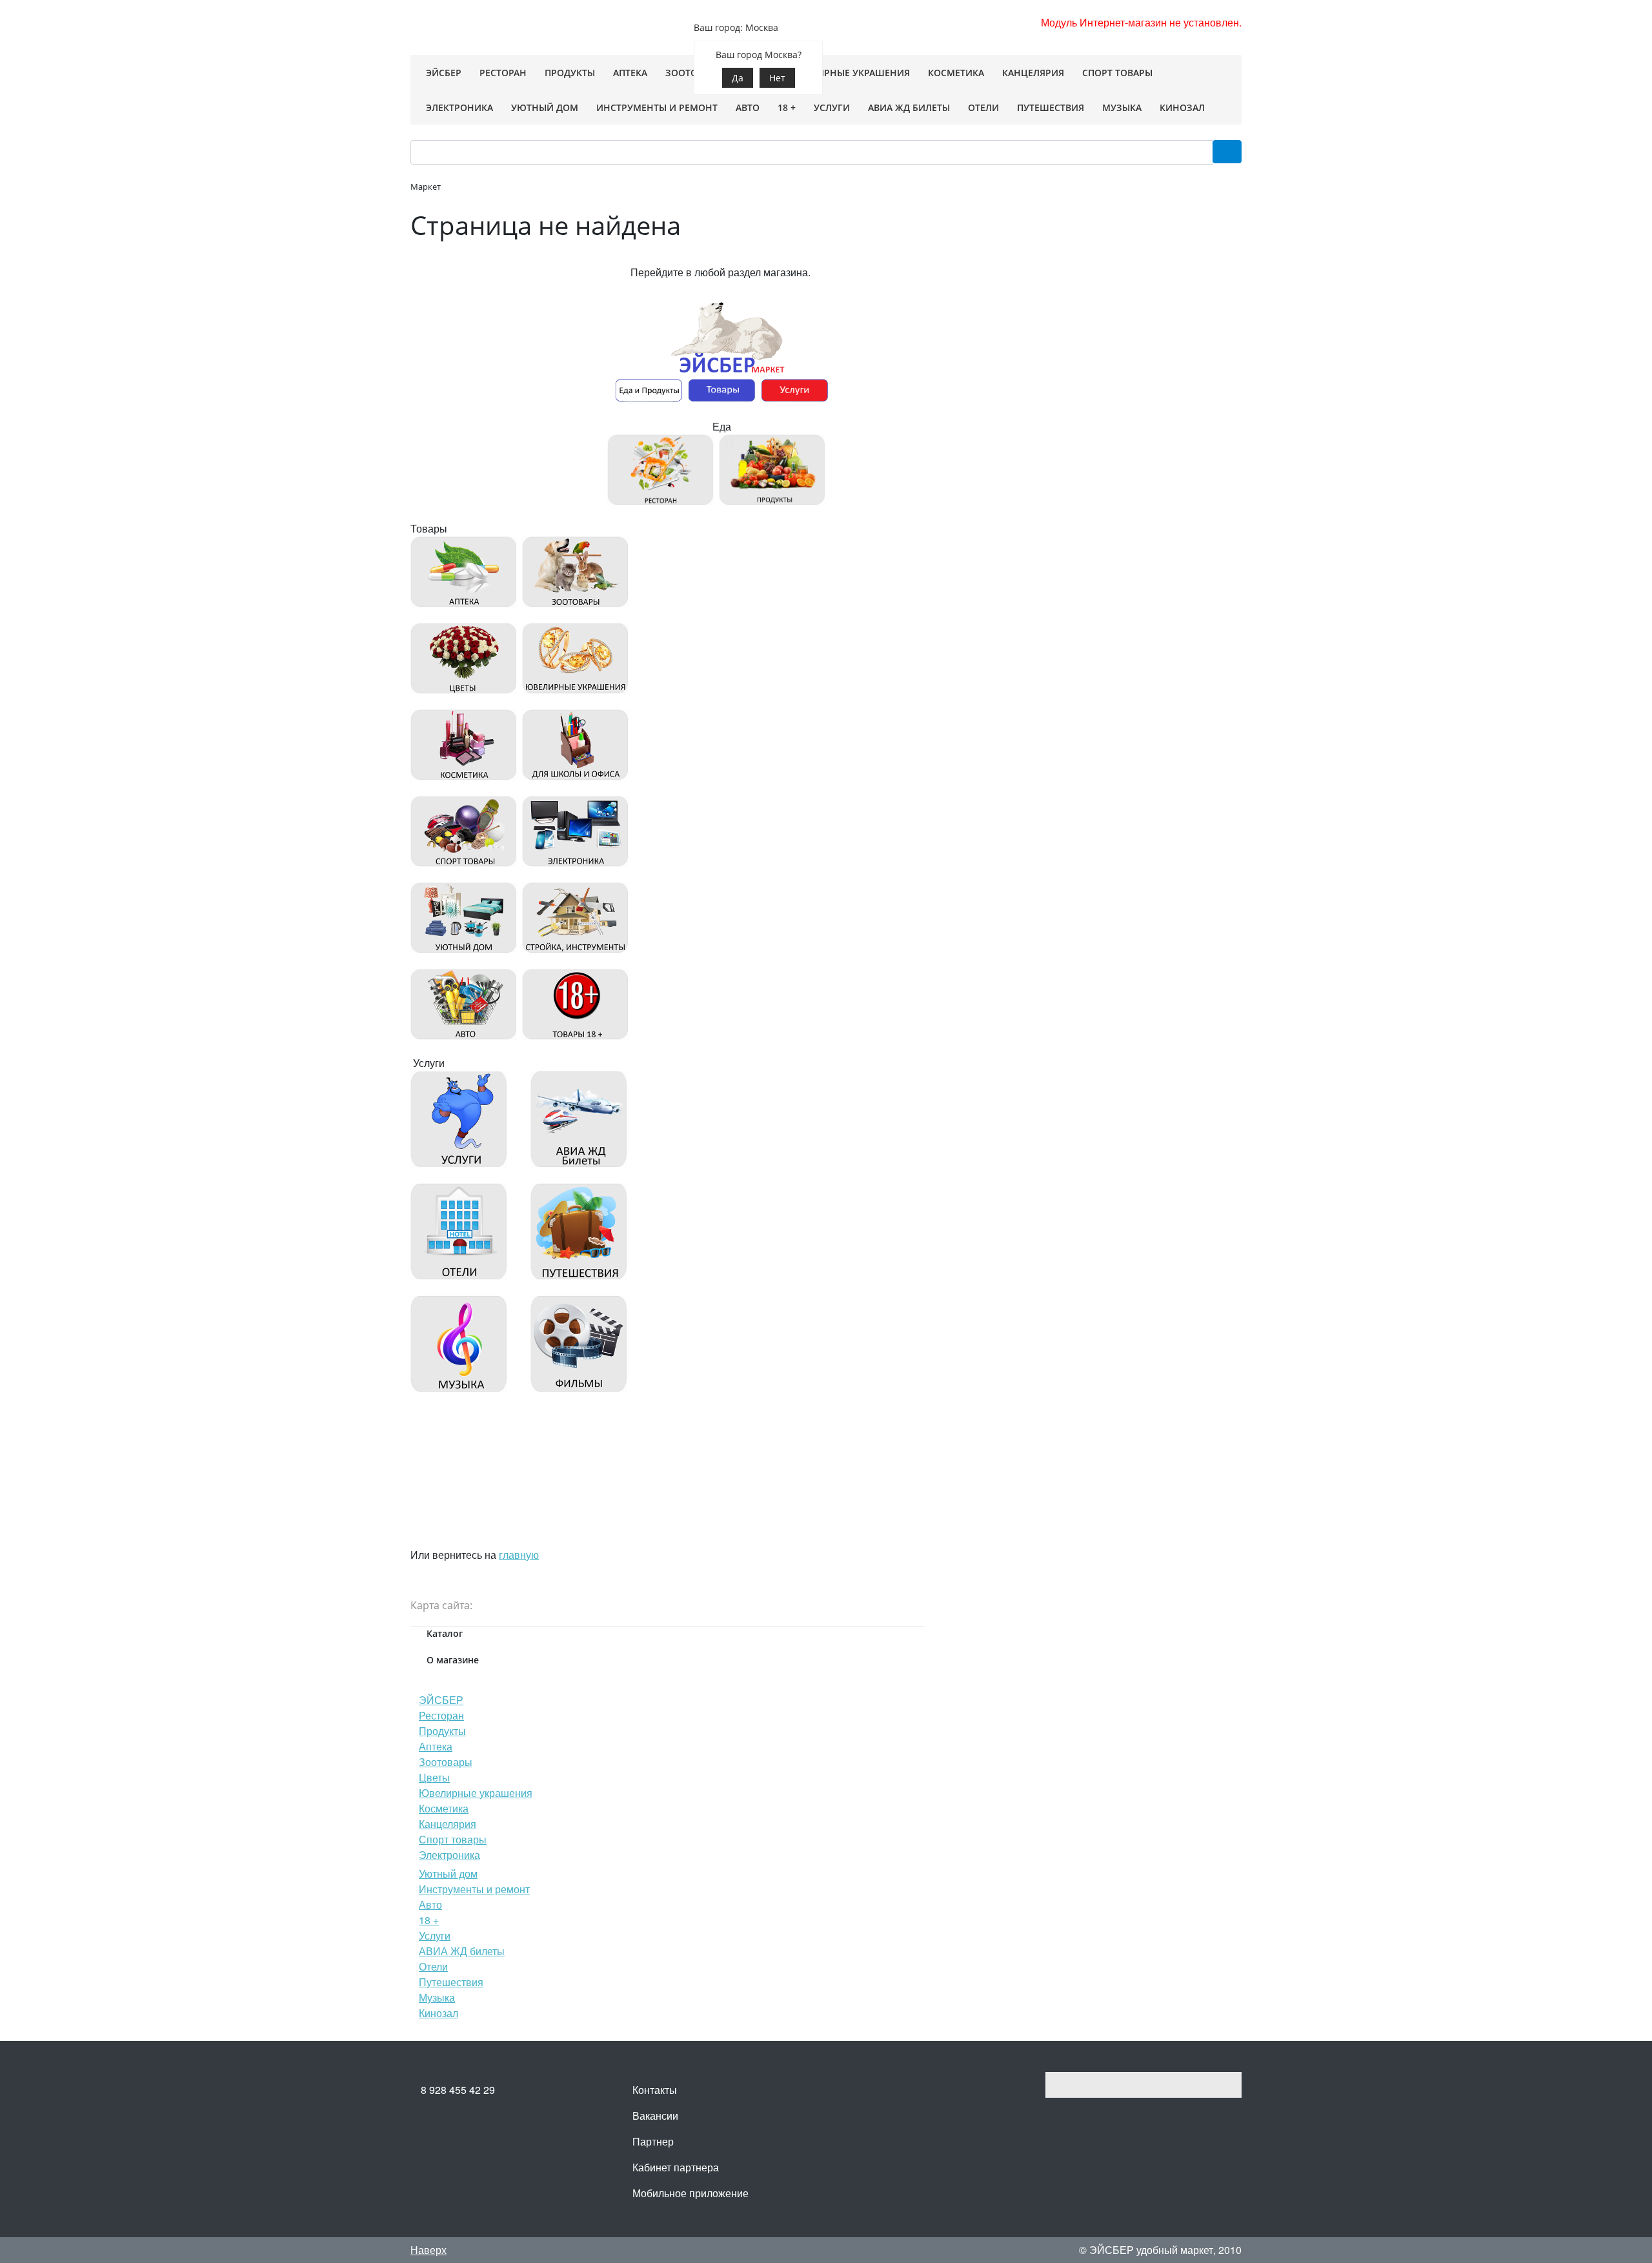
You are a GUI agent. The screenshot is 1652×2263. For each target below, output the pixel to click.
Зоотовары (446, 1762)
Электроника (449, 1855)
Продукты (442, 1731)
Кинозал (438, 2013)
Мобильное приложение (690, 2193)
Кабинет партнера (676, 2167)
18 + (429, 1920)
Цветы (434, 1777)
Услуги (435, 1935)
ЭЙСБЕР (441, 1700)
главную (519, 1555)
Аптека (436, 1746)
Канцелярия (448, 1824)
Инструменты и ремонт (474, 1889)
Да (738, 78)
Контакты (655, 2090)
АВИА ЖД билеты (462, 1951)
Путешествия (451, 1982)
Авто (430, 1904)
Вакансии (655, 2116)
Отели (433, 1966)
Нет (777, 78)
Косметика (444, 1808)
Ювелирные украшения (476, 1793)
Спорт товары (453, 1839)
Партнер (653, 2141)
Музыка (437, 1997)
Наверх (428, 2250)
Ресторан (441, 1715)
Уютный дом (448, 1873)
